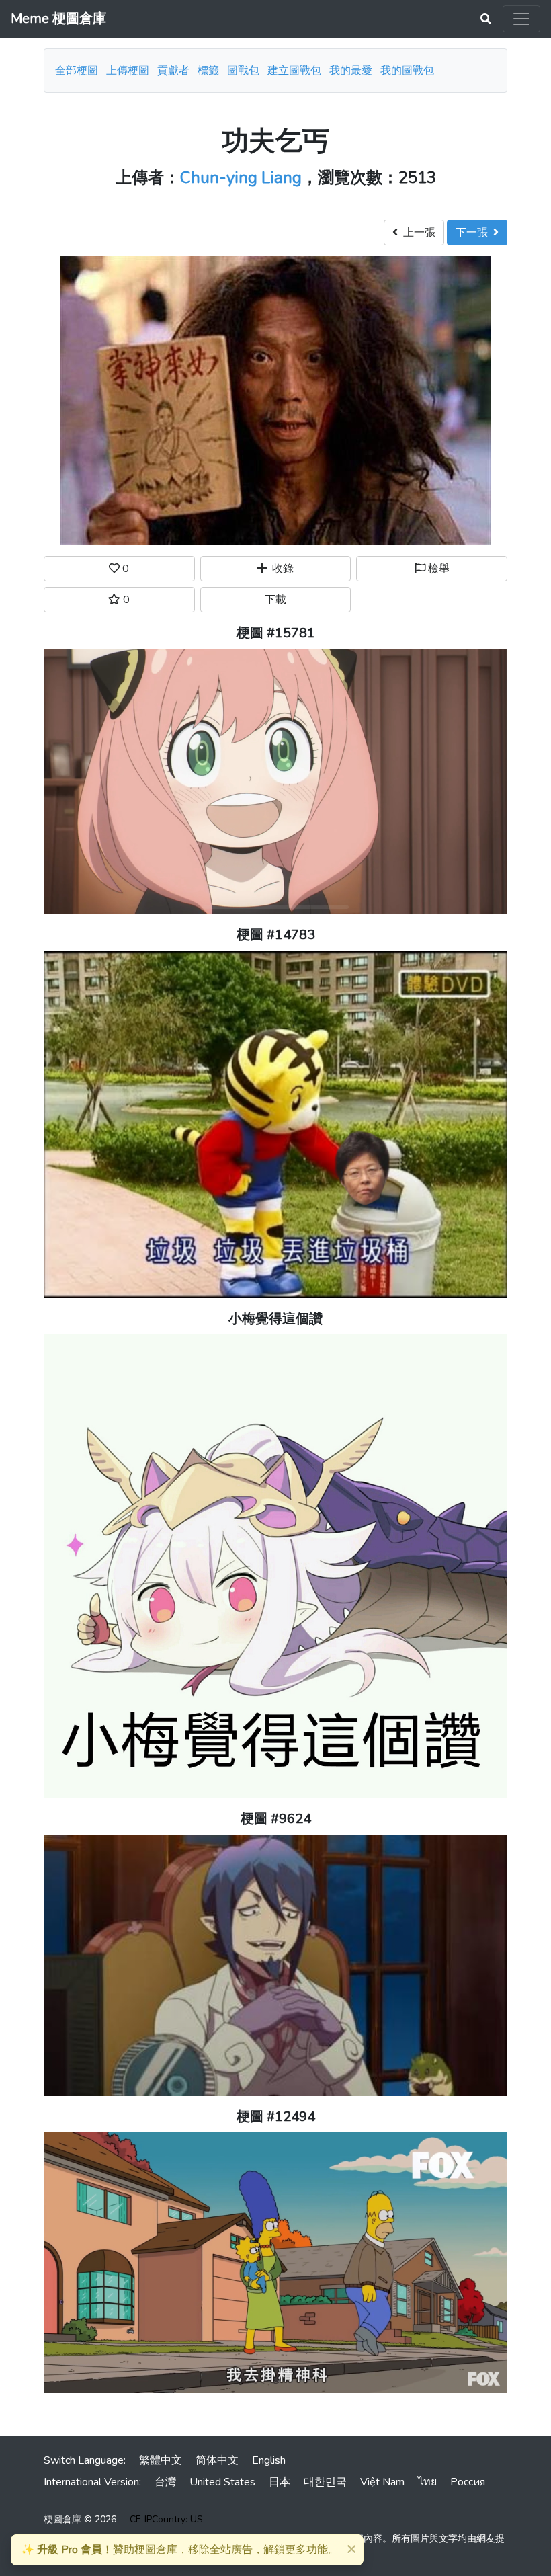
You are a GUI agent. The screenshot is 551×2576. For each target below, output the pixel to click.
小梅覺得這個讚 (275, 1319)
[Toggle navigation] (521, 19)
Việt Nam (382, 2482)
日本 (280, 2482)
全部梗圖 (77, 71)
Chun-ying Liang (241, 177)
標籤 (208, 71)
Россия (468, 2482)
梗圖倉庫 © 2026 (80, 2519)
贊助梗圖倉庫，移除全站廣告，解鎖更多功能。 (180, 2550)
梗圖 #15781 (276, 633)
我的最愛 (351, 71)
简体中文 (217, 2460)
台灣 (165, 2482)
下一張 (474, 233)
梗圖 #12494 (276, 2117)
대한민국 (325, 2482)
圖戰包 (243, 71)
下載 (275, 600)
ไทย (427, 2482)
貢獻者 (173, 71)
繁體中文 (161, 2460)
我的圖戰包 (407, 71)
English (269, 2460)
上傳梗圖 (128, 71)
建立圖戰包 (294, 71)
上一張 (417, 233)
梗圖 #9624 (276, 1819)
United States (222, 2482)
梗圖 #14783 (276, 935)
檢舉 (437, 569)
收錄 (280, 569)
